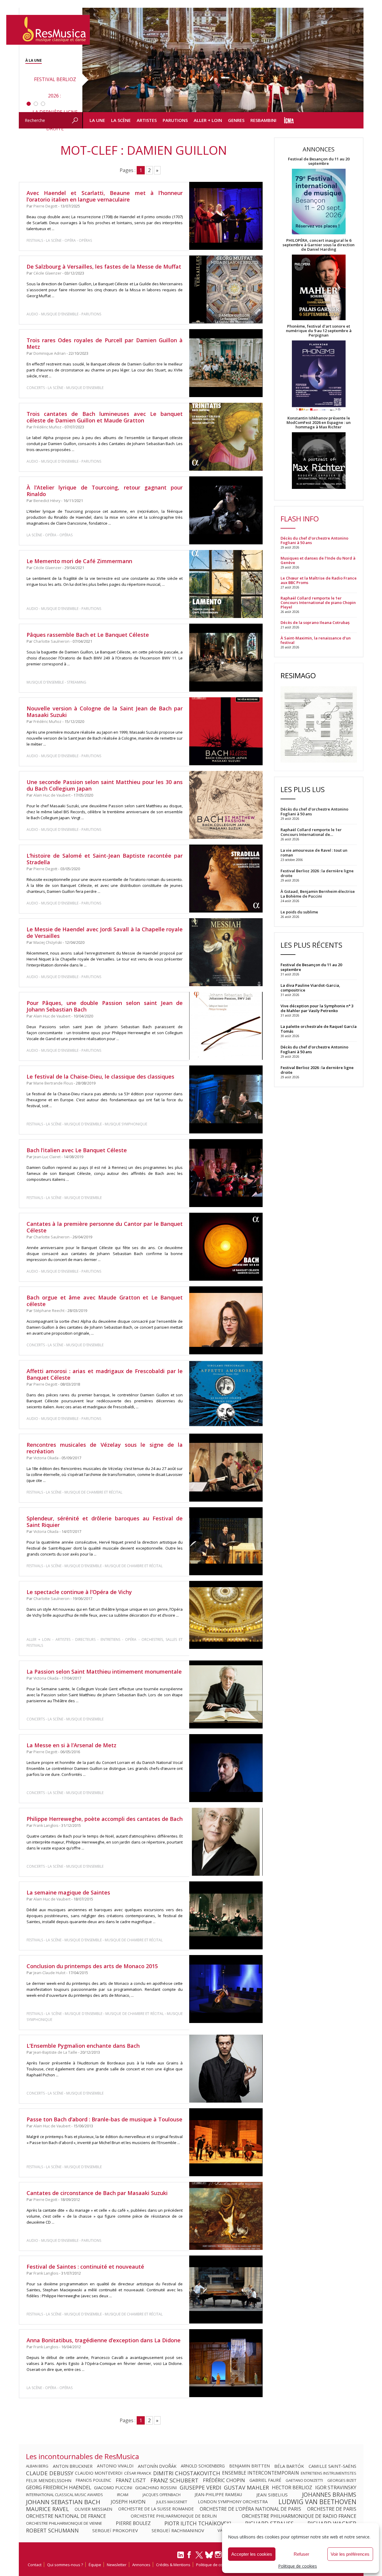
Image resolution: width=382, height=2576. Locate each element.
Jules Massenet (172, 2502)
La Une (97, 120)
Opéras (85, 240)
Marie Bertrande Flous (53, 1083)
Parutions (175, 120)
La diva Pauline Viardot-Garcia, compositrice (310, 988)
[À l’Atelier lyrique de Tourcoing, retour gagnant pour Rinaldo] (226, 510)
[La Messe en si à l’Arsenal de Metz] (226, 1768)
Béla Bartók (289, 2466)
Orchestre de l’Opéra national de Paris (250, 2509)
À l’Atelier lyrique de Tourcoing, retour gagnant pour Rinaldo (105, 491)
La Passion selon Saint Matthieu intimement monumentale (104, 1672)
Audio (32, 314)
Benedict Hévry (47, 501)
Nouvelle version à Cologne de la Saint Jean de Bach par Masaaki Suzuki (105, 712)
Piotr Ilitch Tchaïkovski (198, 2523)
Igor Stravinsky (336, 2487)
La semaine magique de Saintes (68, 1892)
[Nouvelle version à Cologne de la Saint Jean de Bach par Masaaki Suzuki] (226, 731)
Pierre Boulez (133, 2523)
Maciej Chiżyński (48, 942)
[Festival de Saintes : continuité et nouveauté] (226, 2290)
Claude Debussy (50, 2473)
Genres (236, 120)
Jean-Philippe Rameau (218, 2495)
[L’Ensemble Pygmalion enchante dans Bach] (226, 2069)
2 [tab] (36, 104)
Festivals (35, 240)
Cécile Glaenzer (47, 273)
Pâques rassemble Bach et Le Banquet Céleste (88, 635)
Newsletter (117, 2565)
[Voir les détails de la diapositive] (223, 60)
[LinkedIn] (181, 2557)
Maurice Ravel (47, 2509)
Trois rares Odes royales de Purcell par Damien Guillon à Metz (105, 343)
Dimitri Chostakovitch (187, 2473)
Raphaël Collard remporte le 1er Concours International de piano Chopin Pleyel (318, 603)
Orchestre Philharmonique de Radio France (299, 2516)
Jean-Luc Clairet (47, 1157)
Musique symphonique (126, 1124)
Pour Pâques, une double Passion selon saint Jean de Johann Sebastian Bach (105, 1006)
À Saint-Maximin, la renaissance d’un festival (316, 640)
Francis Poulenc (94, 2480)
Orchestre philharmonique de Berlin (174, 2516)
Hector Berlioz (292, 2487)
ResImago (298, 675)
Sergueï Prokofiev (115, 2530)
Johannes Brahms (329, 2495)
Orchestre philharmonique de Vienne (64, 2523)
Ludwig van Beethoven (317, 2502)
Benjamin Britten (249, 2466)
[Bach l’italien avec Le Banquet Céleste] (226, 1173)
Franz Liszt (131, 2480)
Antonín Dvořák (157, 2466)
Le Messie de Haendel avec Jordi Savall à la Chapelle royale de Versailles (105, 932)
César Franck (138, 2473)
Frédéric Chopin (224, 2480)
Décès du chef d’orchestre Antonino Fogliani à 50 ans (314, 540)
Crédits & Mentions (173, 2565)
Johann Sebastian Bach (63, 2502)
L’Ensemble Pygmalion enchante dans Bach (83, 2046)
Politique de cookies (298, 2566)
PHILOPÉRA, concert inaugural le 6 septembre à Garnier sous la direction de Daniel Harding (319, 245)
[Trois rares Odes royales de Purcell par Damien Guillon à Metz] (226, 363)
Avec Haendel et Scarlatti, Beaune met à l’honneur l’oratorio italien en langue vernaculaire (105, 196)
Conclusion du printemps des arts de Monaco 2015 (92, 1966)
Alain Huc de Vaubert (52, 795)
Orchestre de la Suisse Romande (156, 2509)
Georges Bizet (342, 2480)
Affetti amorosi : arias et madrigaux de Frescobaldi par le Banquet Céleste (105, 1374)
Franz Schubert (174, 2480)
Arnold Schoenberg (203, 2466)
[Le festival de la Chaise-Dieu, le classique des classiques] (226, 1099)
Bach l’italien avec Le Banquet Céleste (77, 1150)
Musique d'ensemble (60, 314)
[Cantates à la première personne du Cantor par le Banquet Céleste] (226, 1247)
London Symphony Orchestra (233, 2502)
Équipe (95, 2565)
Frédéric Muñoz (47, 427)
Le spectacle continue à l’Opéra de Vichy (79, 1592)
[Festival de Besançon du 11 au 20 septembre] (319, 202)
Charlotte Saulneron (51, 641)
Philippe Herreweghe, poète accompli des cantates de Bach (105, 1819)
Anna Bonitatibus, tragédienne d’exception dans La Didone (104, 2340)
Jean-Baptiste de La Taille (55, 2052)
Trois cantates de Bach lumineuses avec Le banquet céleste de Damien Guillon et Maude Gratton (105, 417)
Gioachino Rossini (156, 2487)
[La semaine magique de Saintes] (226, 1916)
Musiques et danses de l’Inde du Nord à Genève (318, 560)
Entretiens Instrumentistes (329, 2473)
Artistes (147, 120)
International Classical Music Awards (64, 2495)
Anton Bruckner (73, 2466)
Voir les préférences (350, 2554)
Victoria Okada (46, 1458)
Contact (35, 2565)
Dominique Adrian (50, 353)
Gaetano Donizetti (304, 2480)
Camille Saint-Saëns (332, 2466)
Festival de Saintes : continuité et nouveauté (85, 2267)
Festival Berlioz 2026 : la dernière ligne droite (317, 1070)
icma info (289, 120)
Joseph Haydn (128, 2502)
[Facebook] (190, 2557)
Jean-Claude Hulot (49, 1973)
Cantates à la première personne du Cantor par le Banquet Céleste (105, 1227)
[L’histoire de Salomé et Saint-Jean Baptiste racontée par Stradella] (226, 879)
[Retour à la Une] (48, 30)
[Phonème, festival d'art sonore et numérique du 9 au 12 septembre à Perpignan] (319, 377)
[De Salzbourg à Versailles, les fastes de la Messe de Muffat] (226, 289)
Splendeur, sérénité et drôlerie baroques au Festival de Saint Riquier (105, 1522)
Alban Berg (37, 2466)
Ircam (123, 2495)
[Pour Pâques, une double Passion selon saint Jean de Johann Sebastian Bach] (226, 1026)
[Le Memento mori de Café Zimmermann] (226, 584)
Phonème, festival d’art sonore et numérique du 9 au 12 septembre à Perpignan (319, 331)
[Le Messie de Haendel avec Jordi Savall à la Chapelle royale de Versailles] (226, 952)
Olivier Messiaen (93, 2509)
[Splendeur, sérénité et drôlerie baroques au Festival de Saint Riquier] (226, 1541)
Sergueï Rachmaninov (178, 2530)
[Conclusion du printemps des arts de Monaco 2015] (226, 1989)
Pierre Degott (45, 206)
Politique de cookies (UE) (218, 2565)
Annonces (141, 2565)
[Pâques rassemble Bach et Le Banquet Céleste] (226, 658)
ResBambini (263, 120)
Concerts (36, 388)
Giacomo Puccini (113, 2487)
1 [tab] (29, 104)
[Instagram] (219, 2555)
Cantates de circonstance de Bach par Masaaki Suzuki (97, 2193)
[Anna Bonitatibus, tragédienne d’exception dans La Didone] (226, 2363)
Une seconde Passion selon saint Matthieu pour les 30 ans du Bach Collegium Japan (105, 785)
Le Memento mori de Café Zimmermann (79, 561)
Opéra (70, 240)
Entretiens (110, 1639)
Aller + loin (208, 120)
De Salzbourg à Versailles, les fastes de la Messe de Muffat (104, 267)
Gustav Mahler (246, 2487)
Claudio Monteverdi (99, 2473)
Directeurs (85, 1639)
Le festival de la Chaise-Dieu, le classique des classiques (100, 1076)
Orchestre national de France (66, 2516)
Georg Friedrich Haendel (59, 2487)
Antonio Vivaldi (115, 2466)
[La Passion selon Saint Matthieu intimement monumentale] (226, 1695)
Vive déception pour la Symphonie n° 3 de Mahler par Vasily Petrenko (317, 1008)
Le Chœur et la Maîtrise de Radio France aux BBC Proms (319, 580)
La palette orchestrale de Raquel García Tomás (319, 1029)
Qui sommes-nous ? (65, 2565)
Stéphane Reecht (49, 1311)
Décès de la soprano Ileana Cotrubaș (315, 623)
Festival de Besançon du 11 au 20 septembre (319, 161)
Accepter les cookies (252, 2554)
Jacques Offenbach (162, 2495)
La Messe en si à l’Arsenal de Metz (71, 1745)
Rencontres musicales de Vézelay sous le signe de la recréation (105, 1448)
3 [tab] (43, 104)
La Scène (121, 120)
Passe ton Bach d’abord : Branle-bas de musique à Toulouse (104, 2119)
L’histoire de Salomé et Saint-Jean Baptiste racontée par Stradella (105, 859)
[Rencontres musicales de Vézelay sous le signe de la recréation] (226, 1468)
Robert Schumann (52, 2530)
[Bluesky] (209, 2555)
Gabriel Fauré (265, 2480)
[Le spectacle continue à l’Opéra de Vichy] (226, 1615)
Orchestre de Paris (332, 2509)
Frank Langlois (46, 1825)
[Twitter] (199, 2558)
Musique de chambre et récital (93, 1492)
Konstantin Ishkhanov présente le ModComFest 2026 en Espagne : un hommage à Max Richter (319, 423)
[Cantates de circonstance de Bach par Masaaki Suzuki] (226, 2216)
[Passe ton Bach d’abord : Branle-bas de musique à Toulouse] (226, 2142)
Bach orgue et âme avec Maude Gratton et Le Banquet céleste (105, 1301)
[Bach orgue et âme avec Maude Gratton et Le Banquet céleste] (226, 1320)
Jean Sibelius (272, 2495)
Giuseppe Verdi (200, 2487)
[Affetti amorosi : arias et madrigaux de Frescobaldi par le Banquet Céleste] (226, 1394)
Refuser (301, 2554)
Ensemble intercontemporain (261, 2473)
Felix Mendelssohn (49, 2480)
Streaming (77, 682)
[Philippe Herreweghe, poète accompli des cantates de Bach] (226, 1842)
